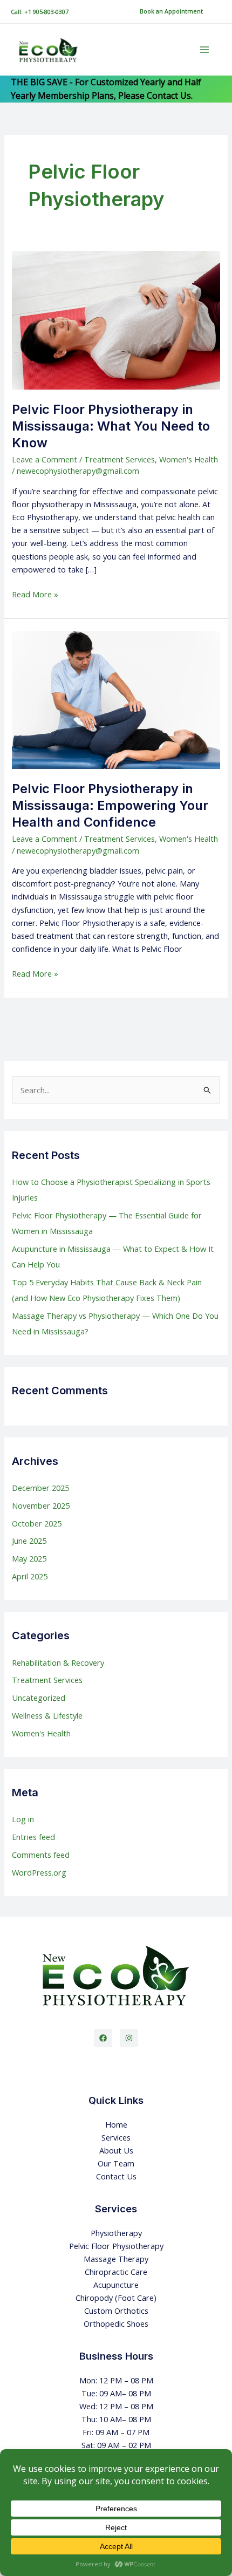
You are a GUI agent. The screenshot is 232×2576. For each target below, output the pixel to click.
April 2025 (30, 1576)
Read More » (35, 594)
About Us (116, 2150)
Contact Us (116, 2176)
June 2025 (29, 1541)
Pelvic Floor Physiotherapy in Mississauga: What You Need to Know (111, 426)
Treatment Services (120, 459)
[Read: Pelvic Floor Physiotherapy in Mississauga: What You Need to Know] (116, 319)
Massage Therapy (116, 2259)
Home (116, 2124)
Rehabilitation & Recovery (58, 1662)
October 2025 (37, 1523)
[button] (171, 12)
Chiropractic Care (116, 2272)
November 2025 (41, 1505)
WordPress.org (39, 1872)
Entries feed (33, 1837)
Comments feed (41, 1855)
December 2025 (40, 1488)
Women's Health (189, 459)
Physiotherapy (116, 2233)
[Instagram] (129, 2038)
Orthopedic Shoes (116, 2323)
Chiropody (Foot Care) (116, 2298)
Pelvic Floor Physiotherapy (116, 2246)
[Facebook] (103, 2038)
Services (116, 2137)
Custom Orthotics (116, 2311)
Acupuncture (116, 2285)
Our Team (116, 2163)
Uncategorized (39, 1698)
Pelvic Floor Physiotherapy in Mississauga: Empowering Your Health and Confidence (110, 805)
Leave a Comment (45, 459)
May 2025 (29, 1558)
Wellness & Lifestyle (47, 1715)
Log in (23, 1819)
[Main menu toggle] (204, 50)
